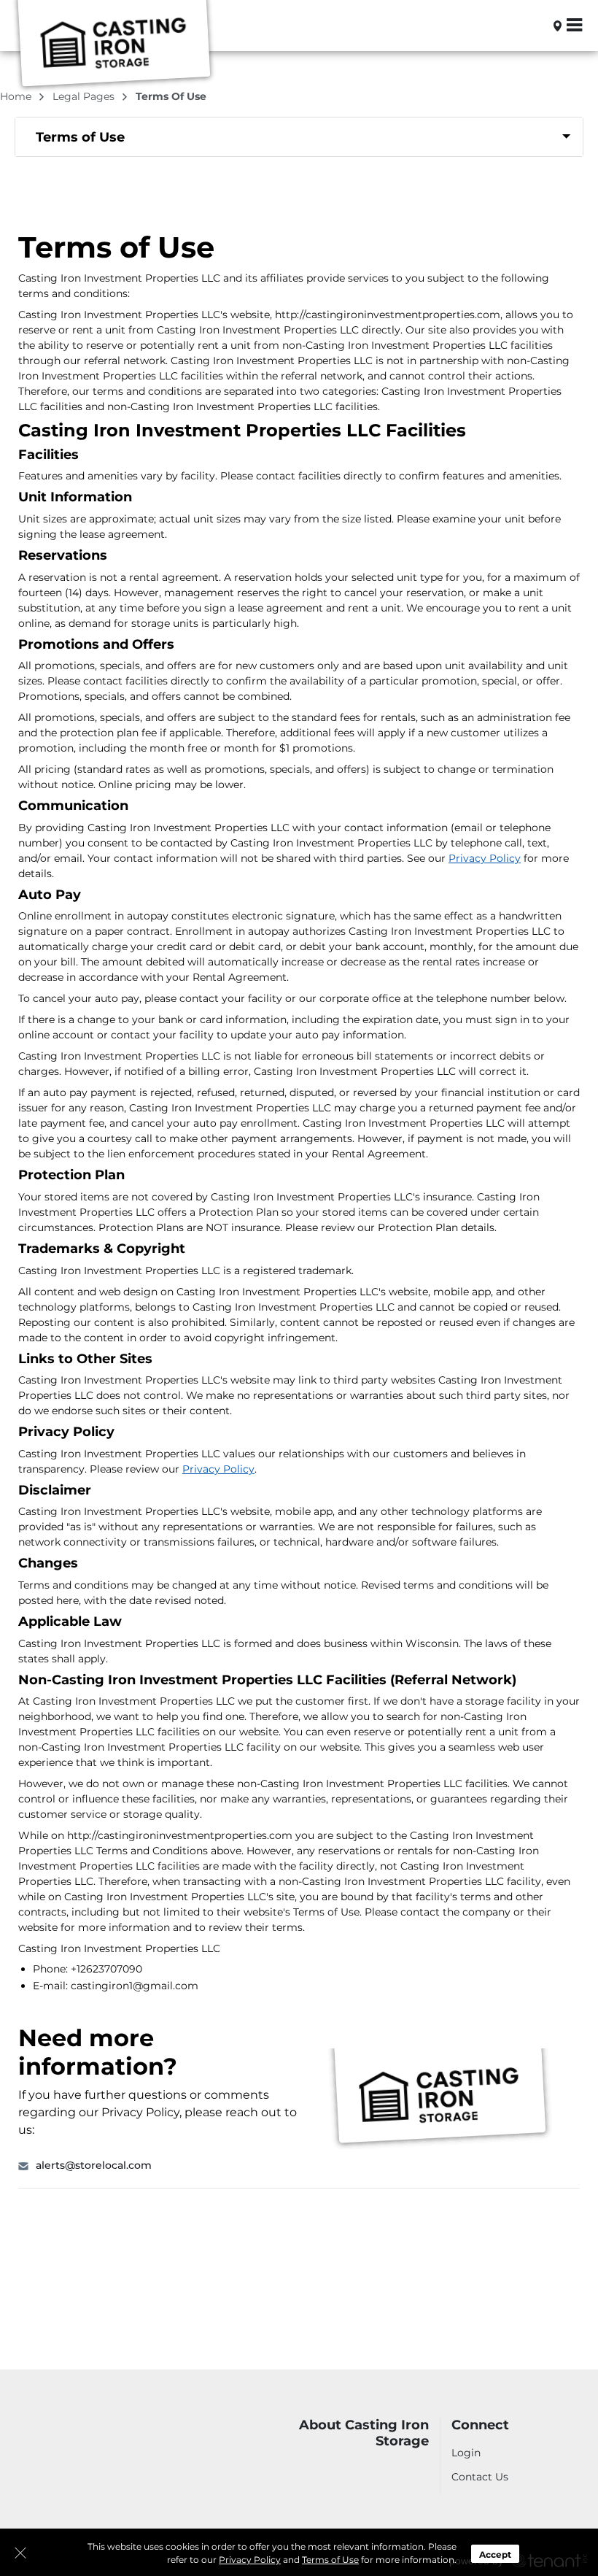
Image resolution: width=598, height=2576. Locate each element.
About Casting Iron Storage (364, 2433)
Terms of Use (330, 2560)
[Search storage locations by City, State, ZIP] (533, 26)
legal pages (85, 96)
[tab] (299, 137)
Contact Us (480, 2477)
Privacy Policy (250, 2560)
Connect (480, 2425)
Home (17, 96)
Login (466, 2453)
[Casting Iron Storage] (114, 46)
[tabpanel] (299, 137)
